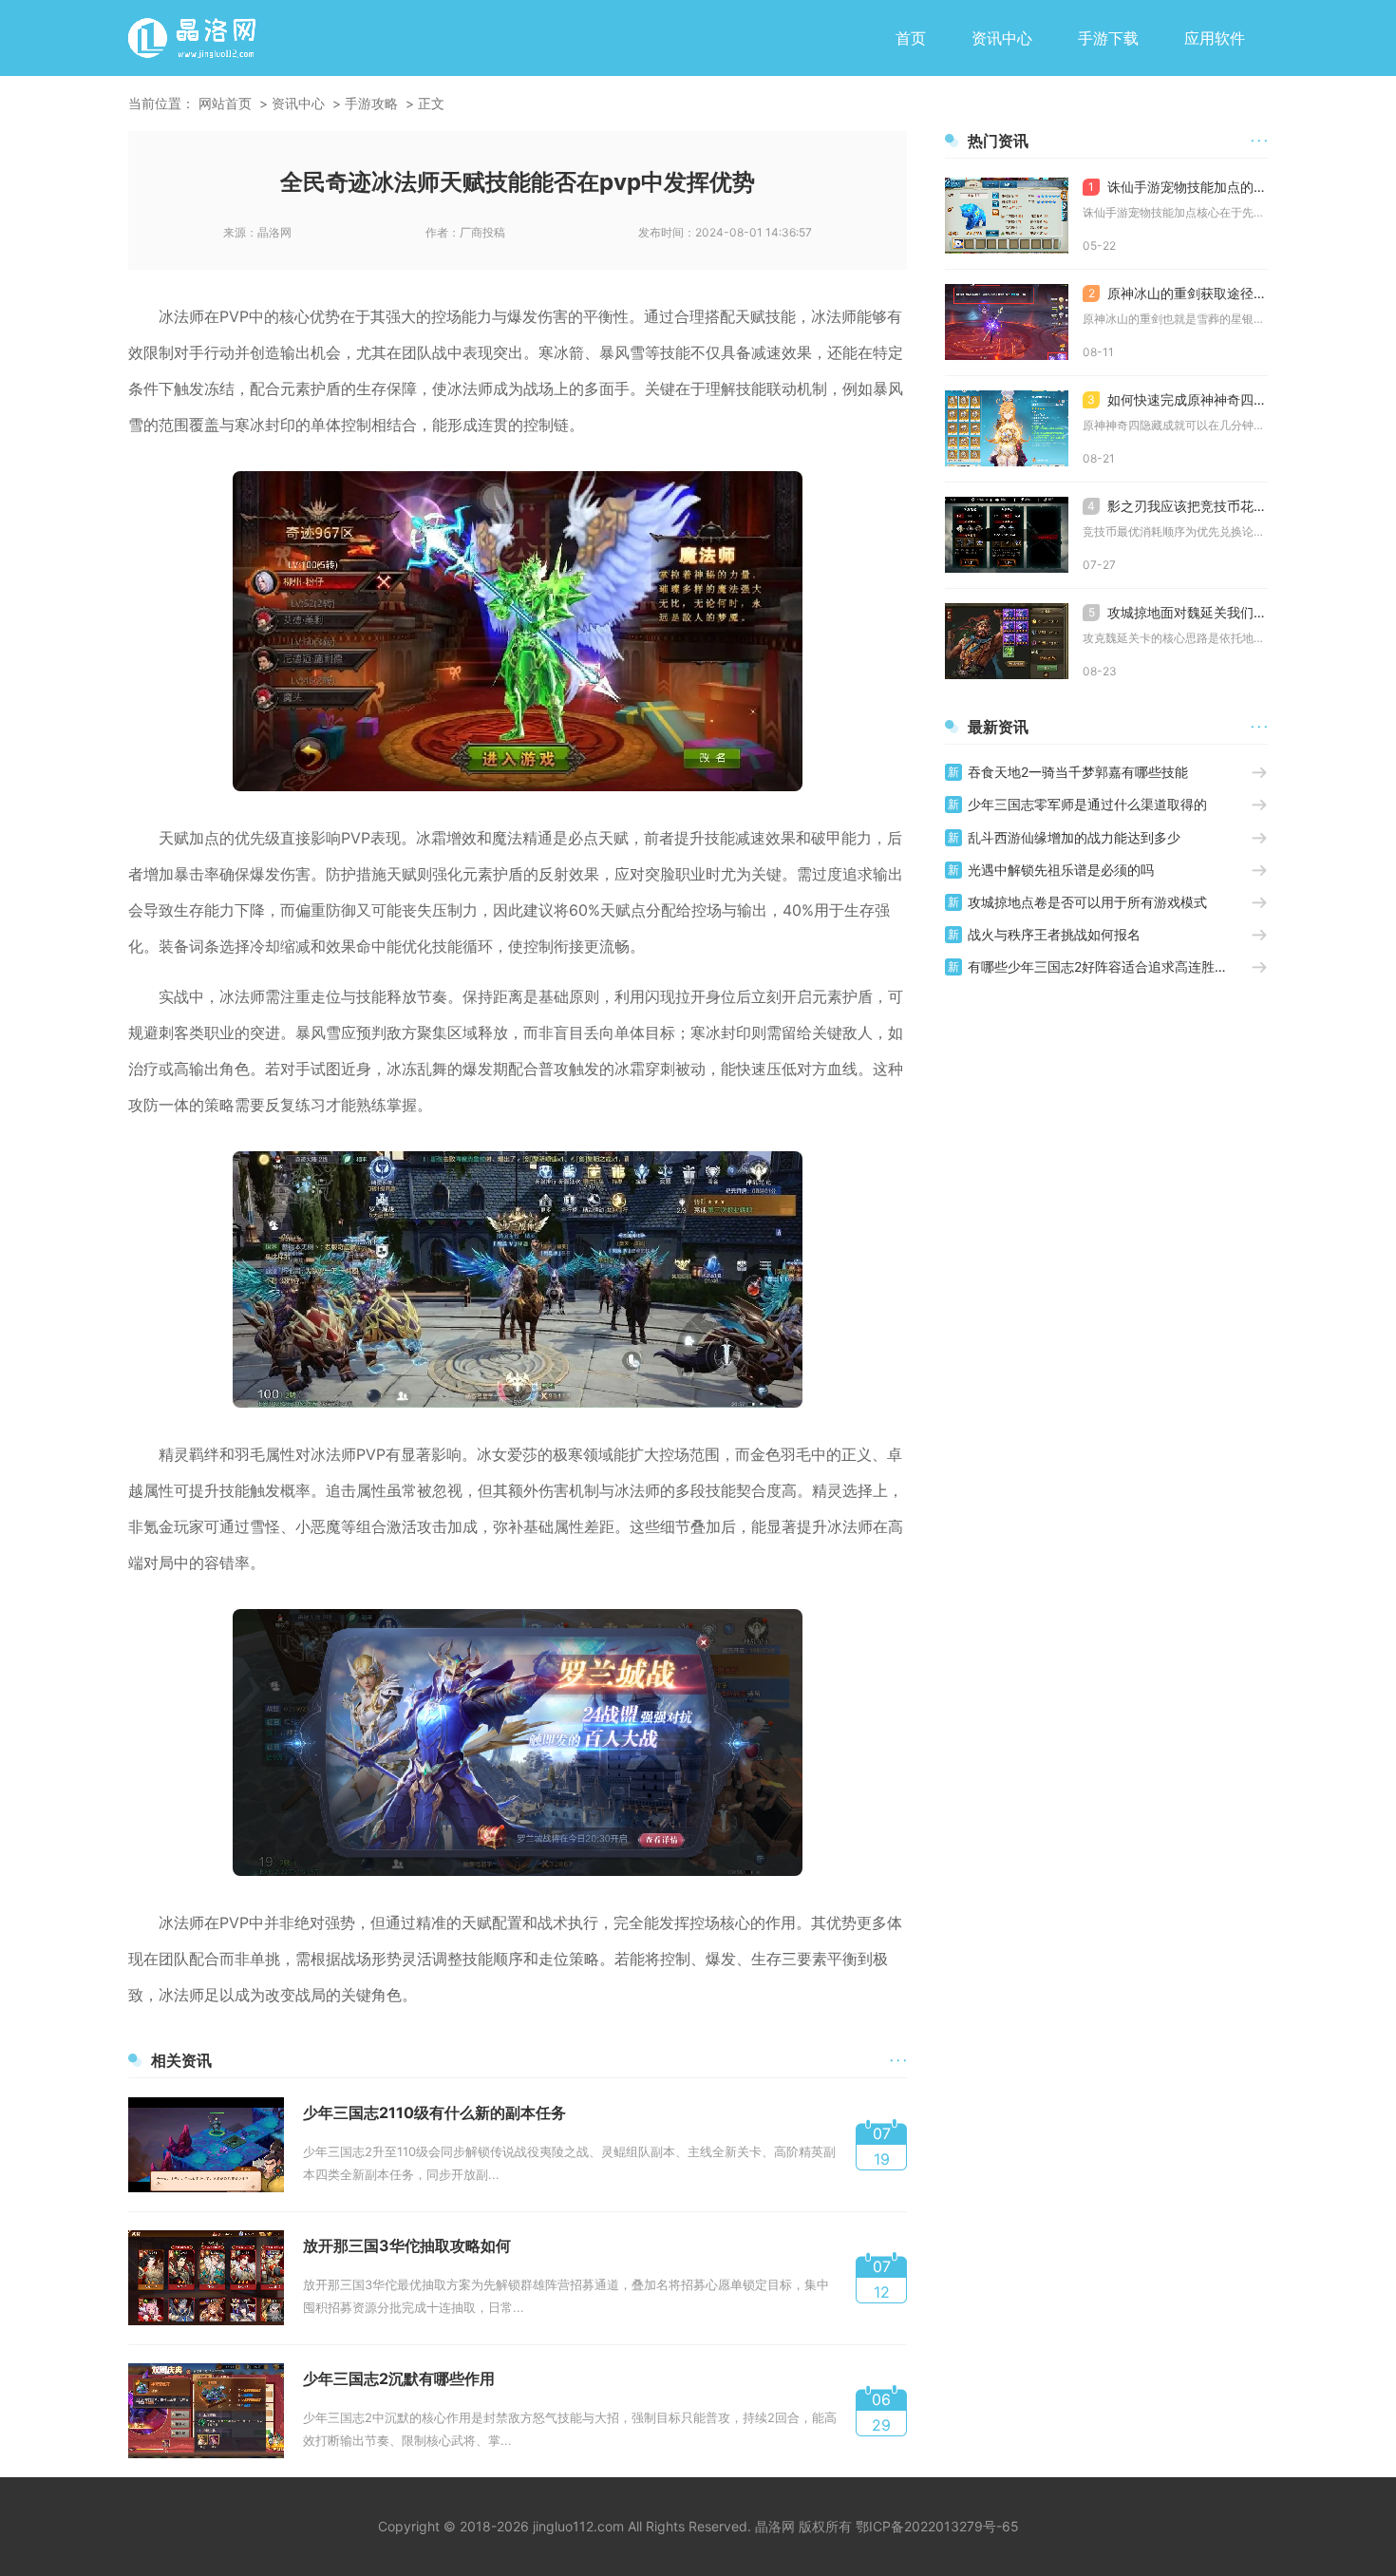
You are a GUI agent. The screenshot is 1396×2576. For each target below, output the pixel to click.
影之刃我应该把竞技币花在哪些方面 (1178, 506)
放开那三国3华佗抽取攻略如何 (407, 2245)
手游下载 (1108, 38)
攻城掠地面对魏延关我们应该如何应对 (1178, 612)
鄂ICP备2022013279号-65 (937, 2526)
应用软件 (1215, 38)
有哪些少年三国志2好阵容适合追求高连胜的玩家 (1109, 966)
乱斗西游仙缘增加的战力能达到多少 (1074, 837)
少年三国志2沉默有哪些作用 (399, 2378)
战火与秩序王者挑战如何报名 (1054, 934)
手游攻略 (371, 103)
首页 (911, 38)
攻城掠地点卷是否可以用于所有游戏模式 (1087, 902)
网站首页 (225, 103)
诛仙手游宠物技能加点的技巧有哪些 (1178, 187)
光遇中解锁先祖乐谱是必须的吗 (1061, 870)
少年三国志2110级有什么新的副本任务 (434, 2112)
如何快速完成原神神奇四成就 (1178, 399)
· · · (898, 2060)
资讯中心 (1002, 38)
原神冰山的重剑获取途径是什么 (1178, 293)
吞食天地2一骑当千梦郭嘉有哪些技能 (1078, 772)
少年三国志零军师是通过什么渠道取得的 (1087, 804)
